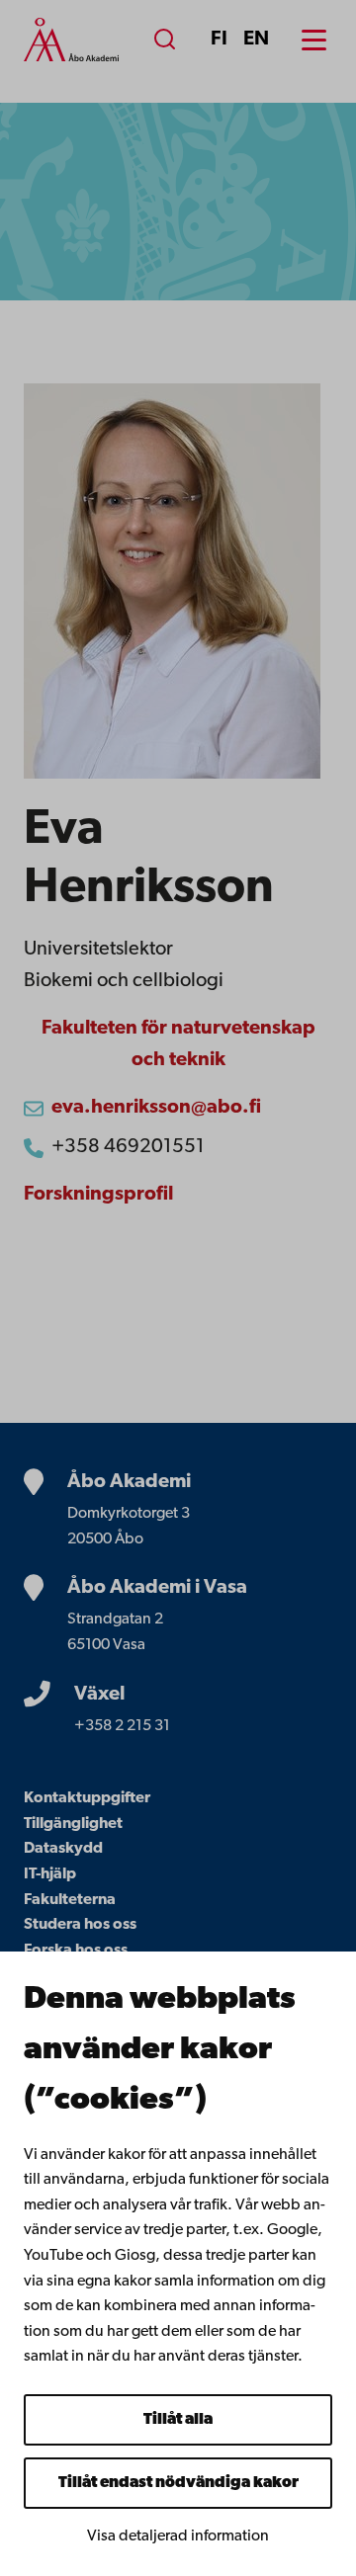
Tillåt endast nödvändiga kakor (178, 2483)
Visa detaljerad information (178, 2536)
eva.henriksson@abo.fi (156, 1108)
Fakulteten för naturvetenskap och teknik (178, 1044)
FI (219, 40)
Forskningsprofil (98, 1195)
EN (256, 40)
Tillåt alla (178, 2420)
